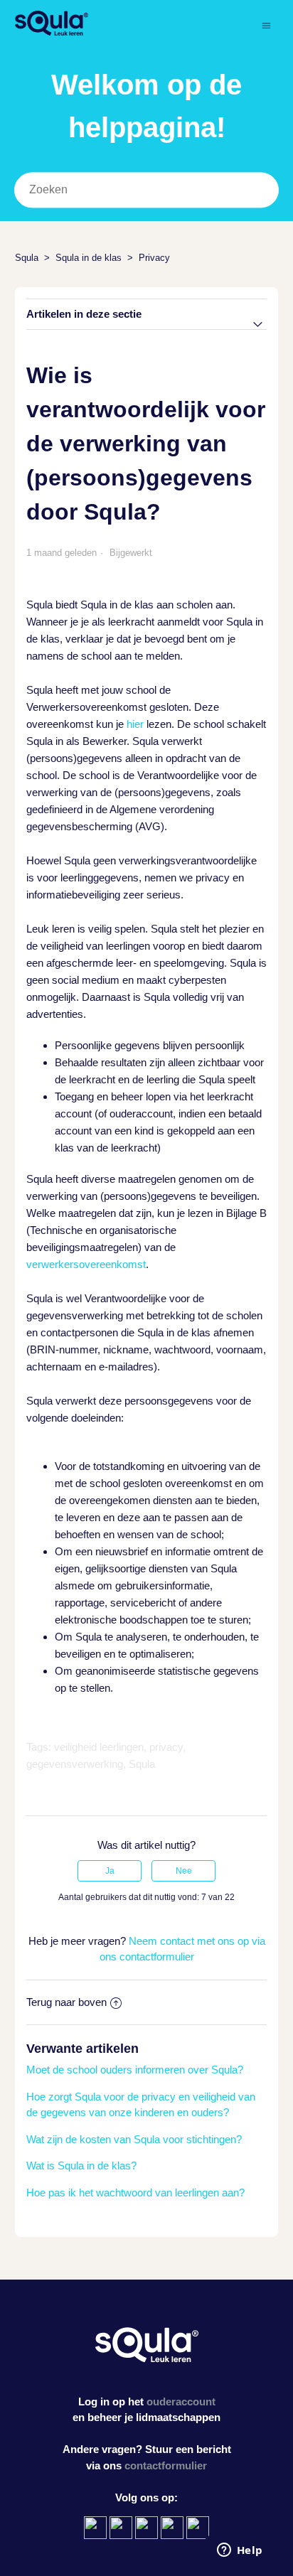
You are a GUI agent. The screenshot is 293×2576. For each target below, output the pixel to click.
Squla (27, 258)
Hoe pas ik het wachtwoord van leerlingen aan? (135, 2193)
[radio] (110, 1871)
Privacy (154, 258)
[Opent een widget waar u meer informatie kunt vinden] (240, 2551)
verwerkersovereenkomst (86, 1264)
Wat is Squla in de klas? (81, 2166)
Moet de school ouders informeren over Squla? (135, 2070)
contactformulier (166, 2465)
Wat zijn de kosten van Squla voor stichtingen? (134, 2139)
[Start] (52, 32)
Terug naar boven (66, 2002)
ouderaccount (181, 2401)
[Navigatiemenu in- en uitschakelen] (266, 25)
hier (135, 724)
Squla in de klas (89, 258)
